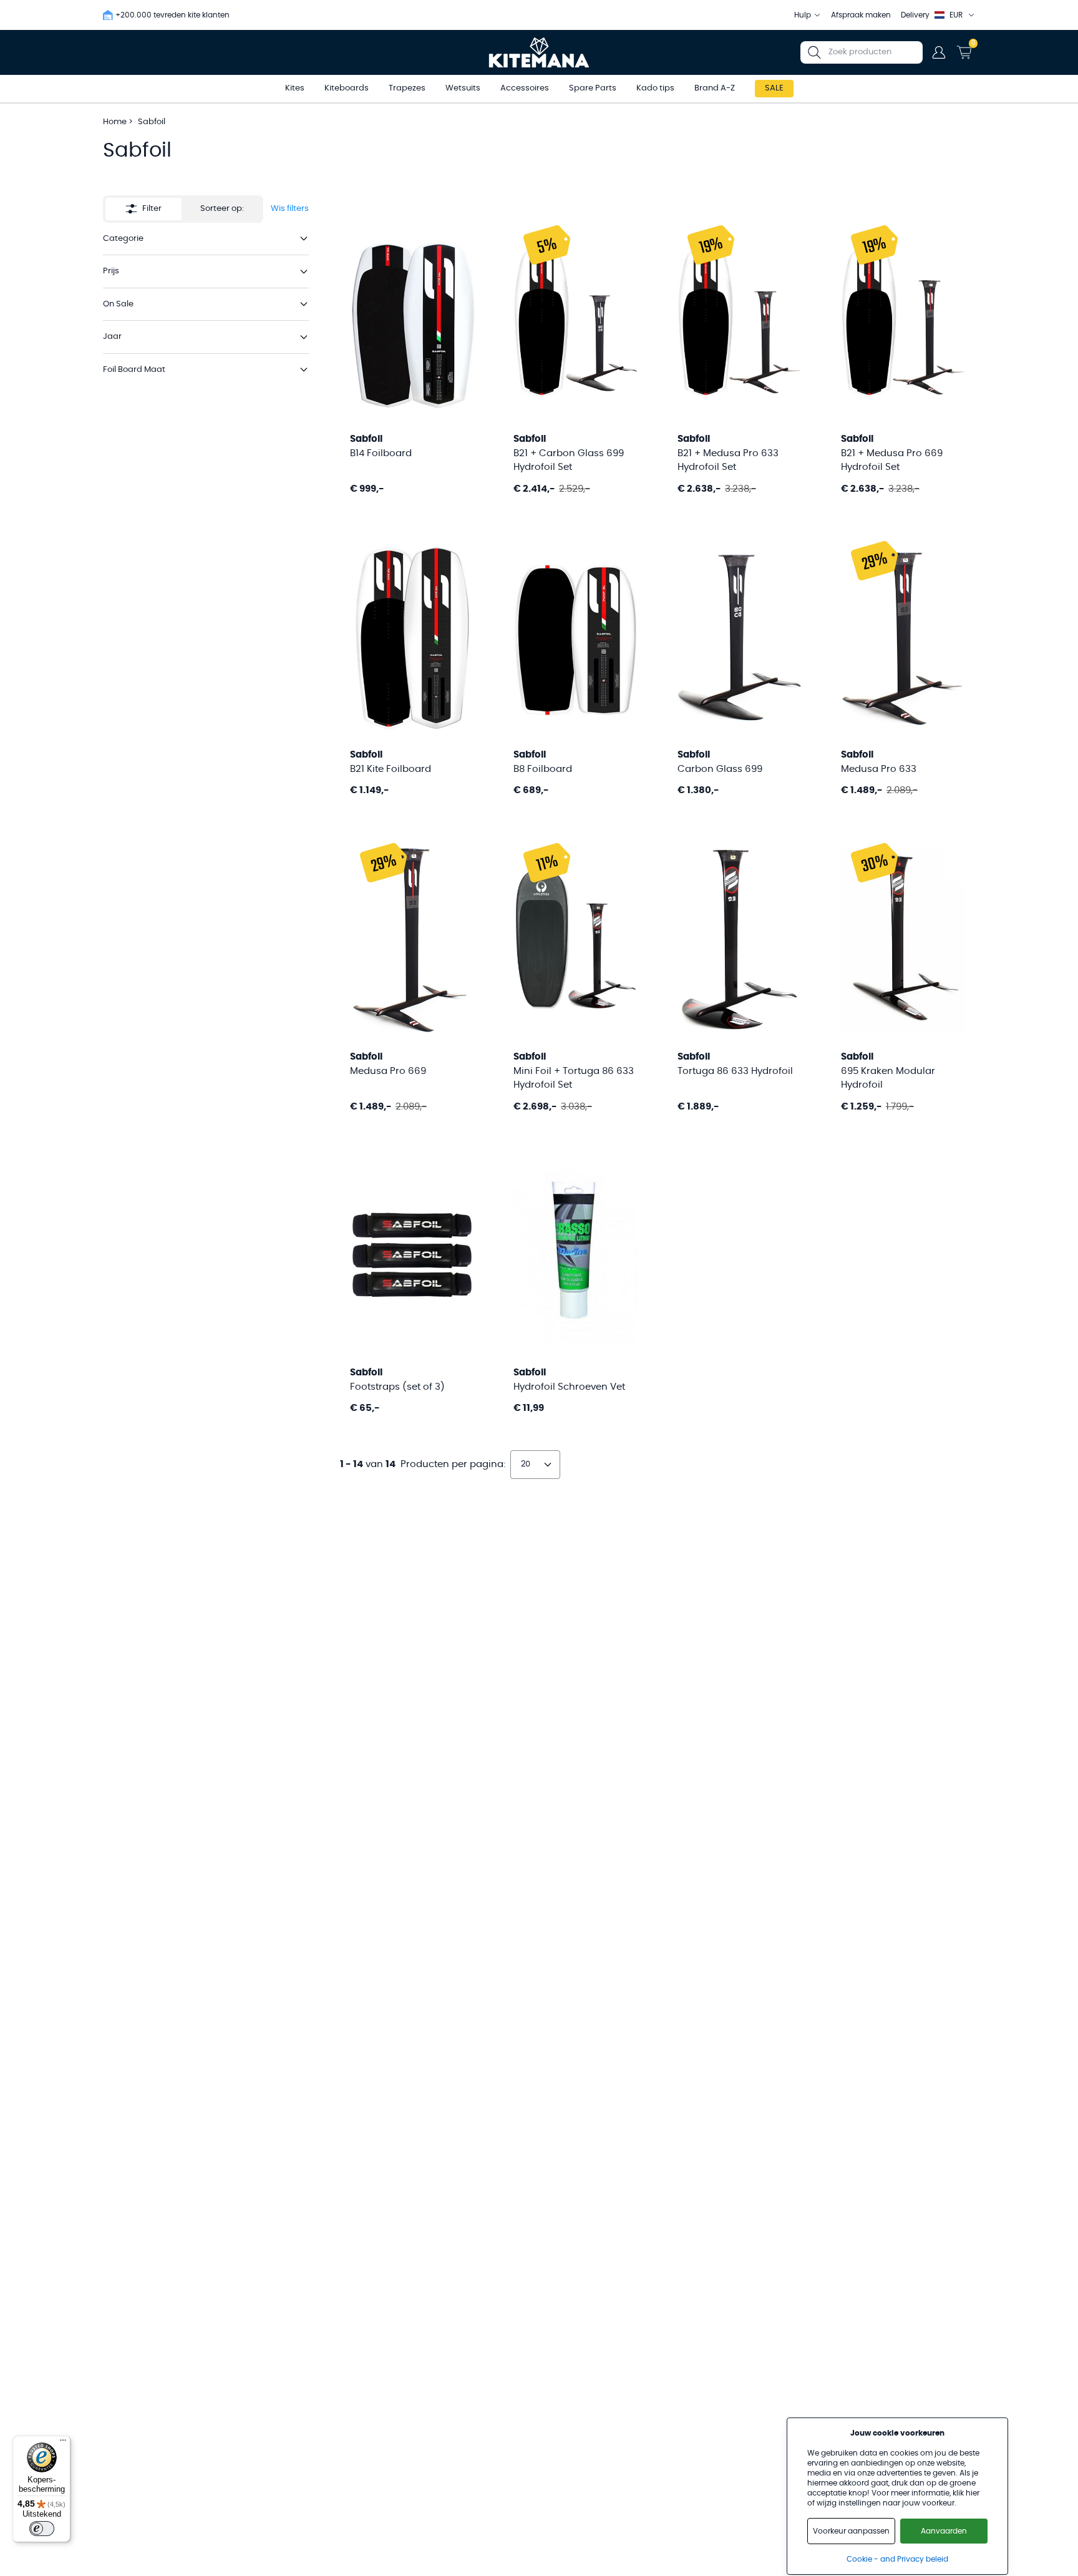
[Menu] (63, 2443)
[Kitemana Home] (539, 52)
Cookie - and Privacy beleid (897, 2559)
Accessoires (525, 88)
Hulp (803, 15)
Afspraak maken (861, 15)
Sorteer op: (222, 209)
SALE (774, 88)
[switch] (42, 2529)
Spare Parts (593, 88)
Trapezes (407, 88)
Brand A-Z (715, 88)
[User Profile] (939, 52)
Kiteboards (347, 88)
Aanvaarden (944, 2531)
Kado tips (655, 88)
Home (115, 122)
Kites (295, 88)
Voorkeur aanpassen (851, 2531)
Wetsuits (463, 88)
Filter (152, 209)
